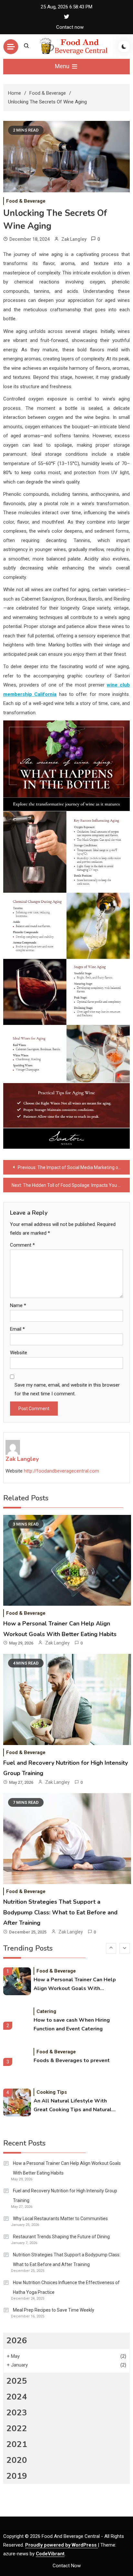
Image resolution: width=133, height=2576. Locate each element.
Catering (46, 2011)
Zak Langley (74, 239)
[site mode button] (124, 47)
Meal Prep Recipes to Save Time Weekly (54, 2310)
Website (19, 1353)
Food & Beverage (26, 201)
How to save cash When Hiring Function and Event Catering (72, 2024)
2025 (17, 2381)
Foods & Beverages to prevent (72, 2060)
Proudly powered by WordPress (61, 2545)
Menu (63, 66)
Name (18, 1305)
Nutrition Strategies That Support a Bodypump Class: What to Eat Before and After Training (60, 1912)
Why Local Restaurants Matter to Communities (60, 2219)
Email (17, 1329)
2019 (17, 2476)
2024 (17, 2397)
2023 (17, 2413)
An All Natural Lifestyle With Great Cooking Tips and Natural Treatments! (73, 2106)
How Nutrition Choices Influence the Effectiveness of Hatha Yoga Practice (66, 2287)
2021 (17, 2444)
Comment (22, 1245)
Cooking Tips (52, 2092)
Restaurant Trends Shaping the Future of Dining (61, 2237)
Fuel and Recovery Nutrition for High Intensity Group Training (65, 2196)
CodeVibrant (50, 2554)
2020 (17, 2460)
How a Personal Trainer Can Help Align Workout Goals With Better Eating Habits (75, 1985)
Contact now (70, 27)
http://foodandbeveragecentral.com (61, 1471)
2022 (17, 2428)
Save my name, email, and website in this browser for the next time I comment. (67, 1389)
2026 (17, 2341)
